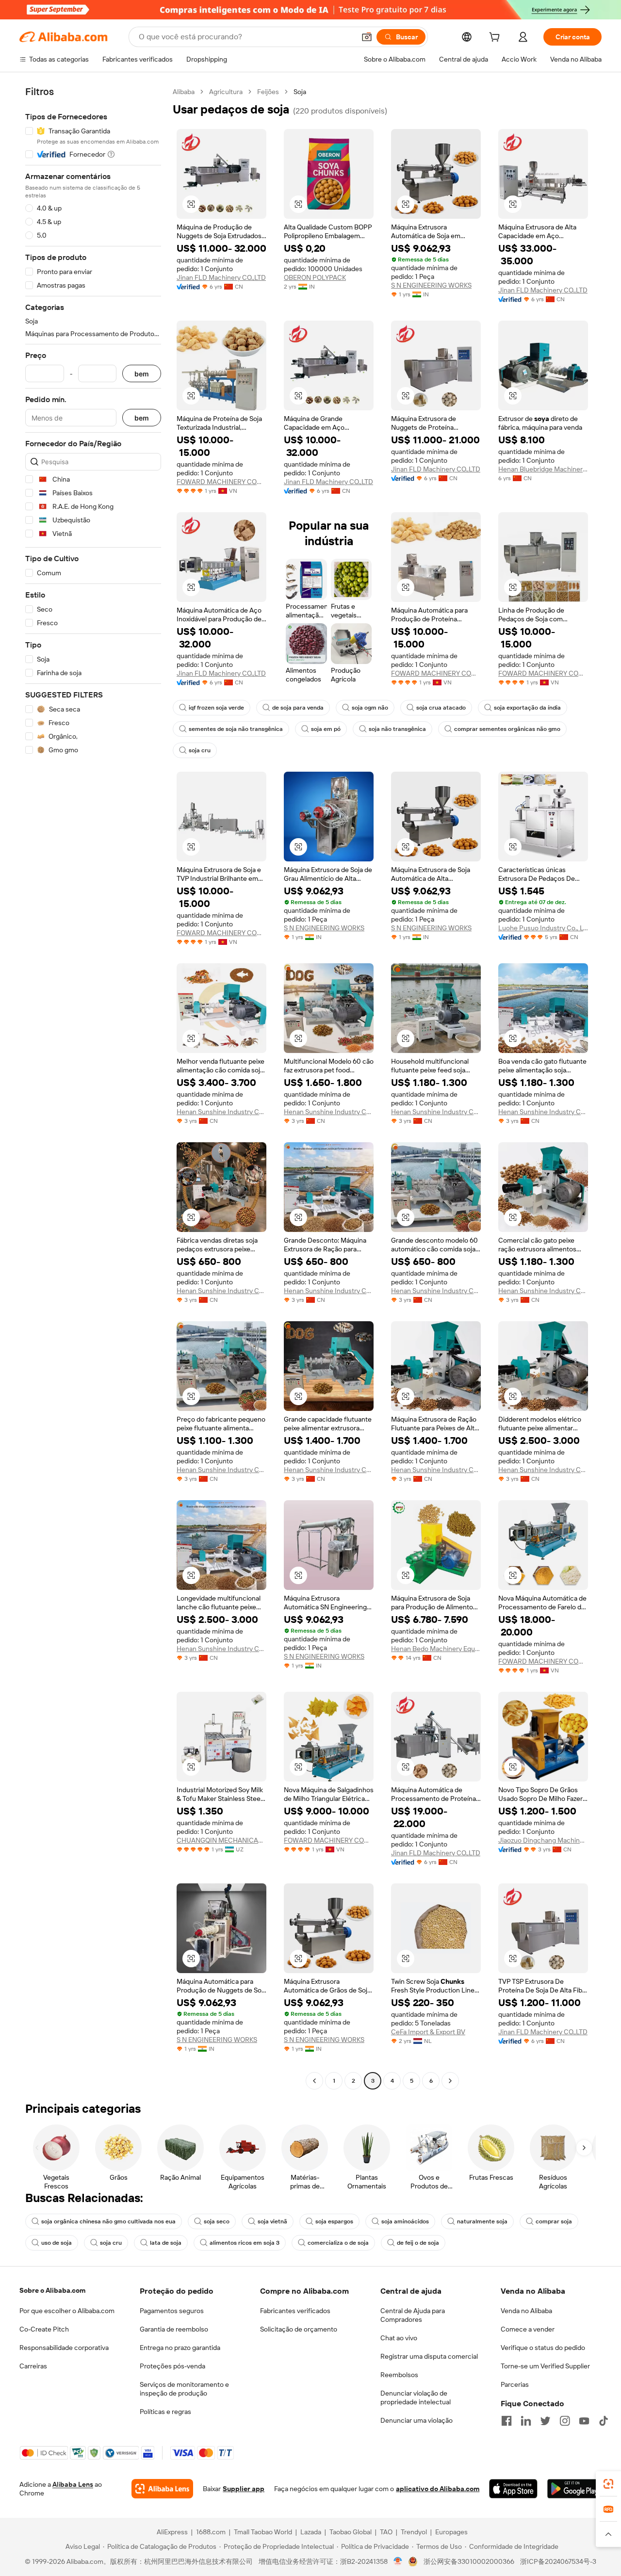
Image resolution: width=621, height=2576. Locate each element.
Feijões (268, 92)
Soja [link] (300, 92)
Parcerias (515, 2384)
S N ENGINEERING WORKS (431, 285)
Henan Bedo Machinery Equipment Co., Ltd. (436, 1649)
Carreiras (33, 2366)
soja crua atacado (441, 708)
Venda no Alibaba (526, 2311)
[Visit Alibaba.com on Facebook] (507, 2421)
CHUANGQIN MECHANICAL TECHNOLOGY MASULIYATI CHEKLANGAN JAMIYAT (221, 1840)
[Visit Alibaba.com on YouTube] (584, 2421)
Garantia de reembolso (174, 2329)
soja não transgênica (397, 729)
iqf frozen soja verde (216, 708)
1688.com (211, 2532)
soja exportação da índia (527, 708)
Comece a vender (528, 2329)
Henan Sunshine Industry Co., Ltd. (221, 1112)
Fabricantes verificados (295, 2311)
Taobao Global (351, 2532)
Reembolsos (399, 2375)
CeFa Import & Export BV (428, 2032)
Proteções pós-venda (172, 2366)
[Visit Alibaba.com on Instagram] (565, 2421)
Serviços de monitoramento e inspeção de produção (184, 2389)
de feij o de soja (418, 2243)
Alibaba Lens (73, 2484)
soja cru (200, 750)
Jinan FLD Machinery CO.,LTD (221, 277)
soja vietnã (272, 2221)
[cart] (496, 38)
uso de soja (57, 2243)
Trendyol (414, 2532)
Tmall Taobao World (263, 2532)
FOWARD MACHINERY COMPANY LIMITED (221, 482)
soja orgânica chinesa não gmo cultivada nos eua (108, 2221)
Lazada (311, 2532)
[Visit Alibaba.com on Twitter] (545, 2421)
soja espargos (334, 2221)
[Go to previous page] (314, 2081)
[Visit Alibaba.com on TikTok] (604, 2421)
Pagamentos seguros (172, 2311)
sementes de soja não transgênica (236, 729)
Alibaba (184, 92)
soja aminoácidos (405, 2221)
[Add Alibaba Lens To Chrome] (162, 2489)
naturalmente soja (482, 2221)
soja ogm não (370, 708)
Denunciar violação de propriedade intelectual (416, 2398)
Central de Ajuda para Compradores (413, 2315)
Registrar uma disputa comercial (429, 2356)
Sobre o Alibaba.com (52, 2290)
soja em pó (326, 729)
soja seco (217, 2221)
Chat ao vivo (399, 2338)
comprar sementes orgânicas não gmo (507, 729)
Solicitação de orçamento (299, 2329)
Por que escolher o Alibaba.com (67, 2311)
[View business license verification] (398, 2561)
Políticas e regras (165, 2412)
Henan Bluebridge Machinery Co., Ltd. (543, 469)
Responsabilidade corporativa (64, 2348)
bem (142, 374)
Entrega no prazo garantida (180, 2348)
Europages (451, 2532)
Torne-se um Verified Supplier (545, 2366)
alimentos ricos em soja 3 (245, 2243)
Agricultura (226, 92)
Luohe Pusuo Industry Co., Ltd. (543, 928)
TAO (386, 2532)
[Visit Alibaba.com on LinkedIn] (526, 2421)
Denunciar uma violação (417, 2420)
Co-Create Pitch (44, 2329)
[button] (367, 37)
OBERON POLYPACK (315, 277)
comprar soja (554, 2221)
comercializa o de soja (338, 2243)
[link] (608, 2484)
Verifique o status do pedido (543, 2348)
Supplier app (244, 2489)
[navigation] (93, 1087)
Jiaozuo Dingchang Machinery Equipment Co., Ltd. (543, 1840)
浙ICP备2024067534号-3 (558, 2561)
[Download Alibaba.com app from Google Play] (574, 2489)
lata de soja (166, 2243)
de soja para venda (298, 708)
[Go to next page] (450, 2081)
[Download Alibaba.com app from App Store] (513, 2489)
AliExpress (172, 2532)
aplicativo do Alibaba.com (438, 2489)
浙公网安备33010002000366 (469, 2561)
